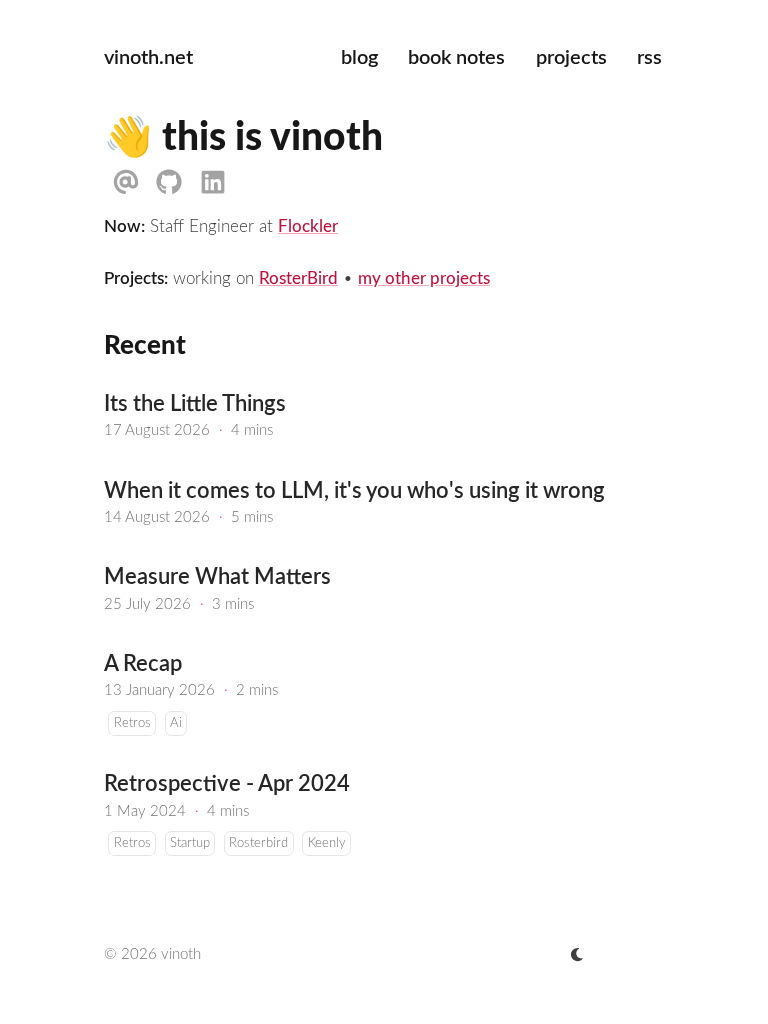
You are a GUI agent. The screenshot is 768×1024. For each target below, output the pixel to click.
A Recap (143, 664)
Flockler (308, 226)
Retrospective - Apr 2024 (227, 784)
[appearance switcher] (577, 955)
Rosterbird (258, 843)
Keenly (327, 843)
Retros (132, 723)
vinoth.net (148, 58)
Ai (176, 723)
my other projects (424, 278)
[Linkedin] (212, 182)
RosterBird (298, 278)
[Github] (168, 182)
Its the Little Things (195, 404)
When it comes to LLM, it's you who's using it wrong (354, 491)
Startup (190, 843)
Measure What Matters (217, 577)
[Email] (125, 182)
